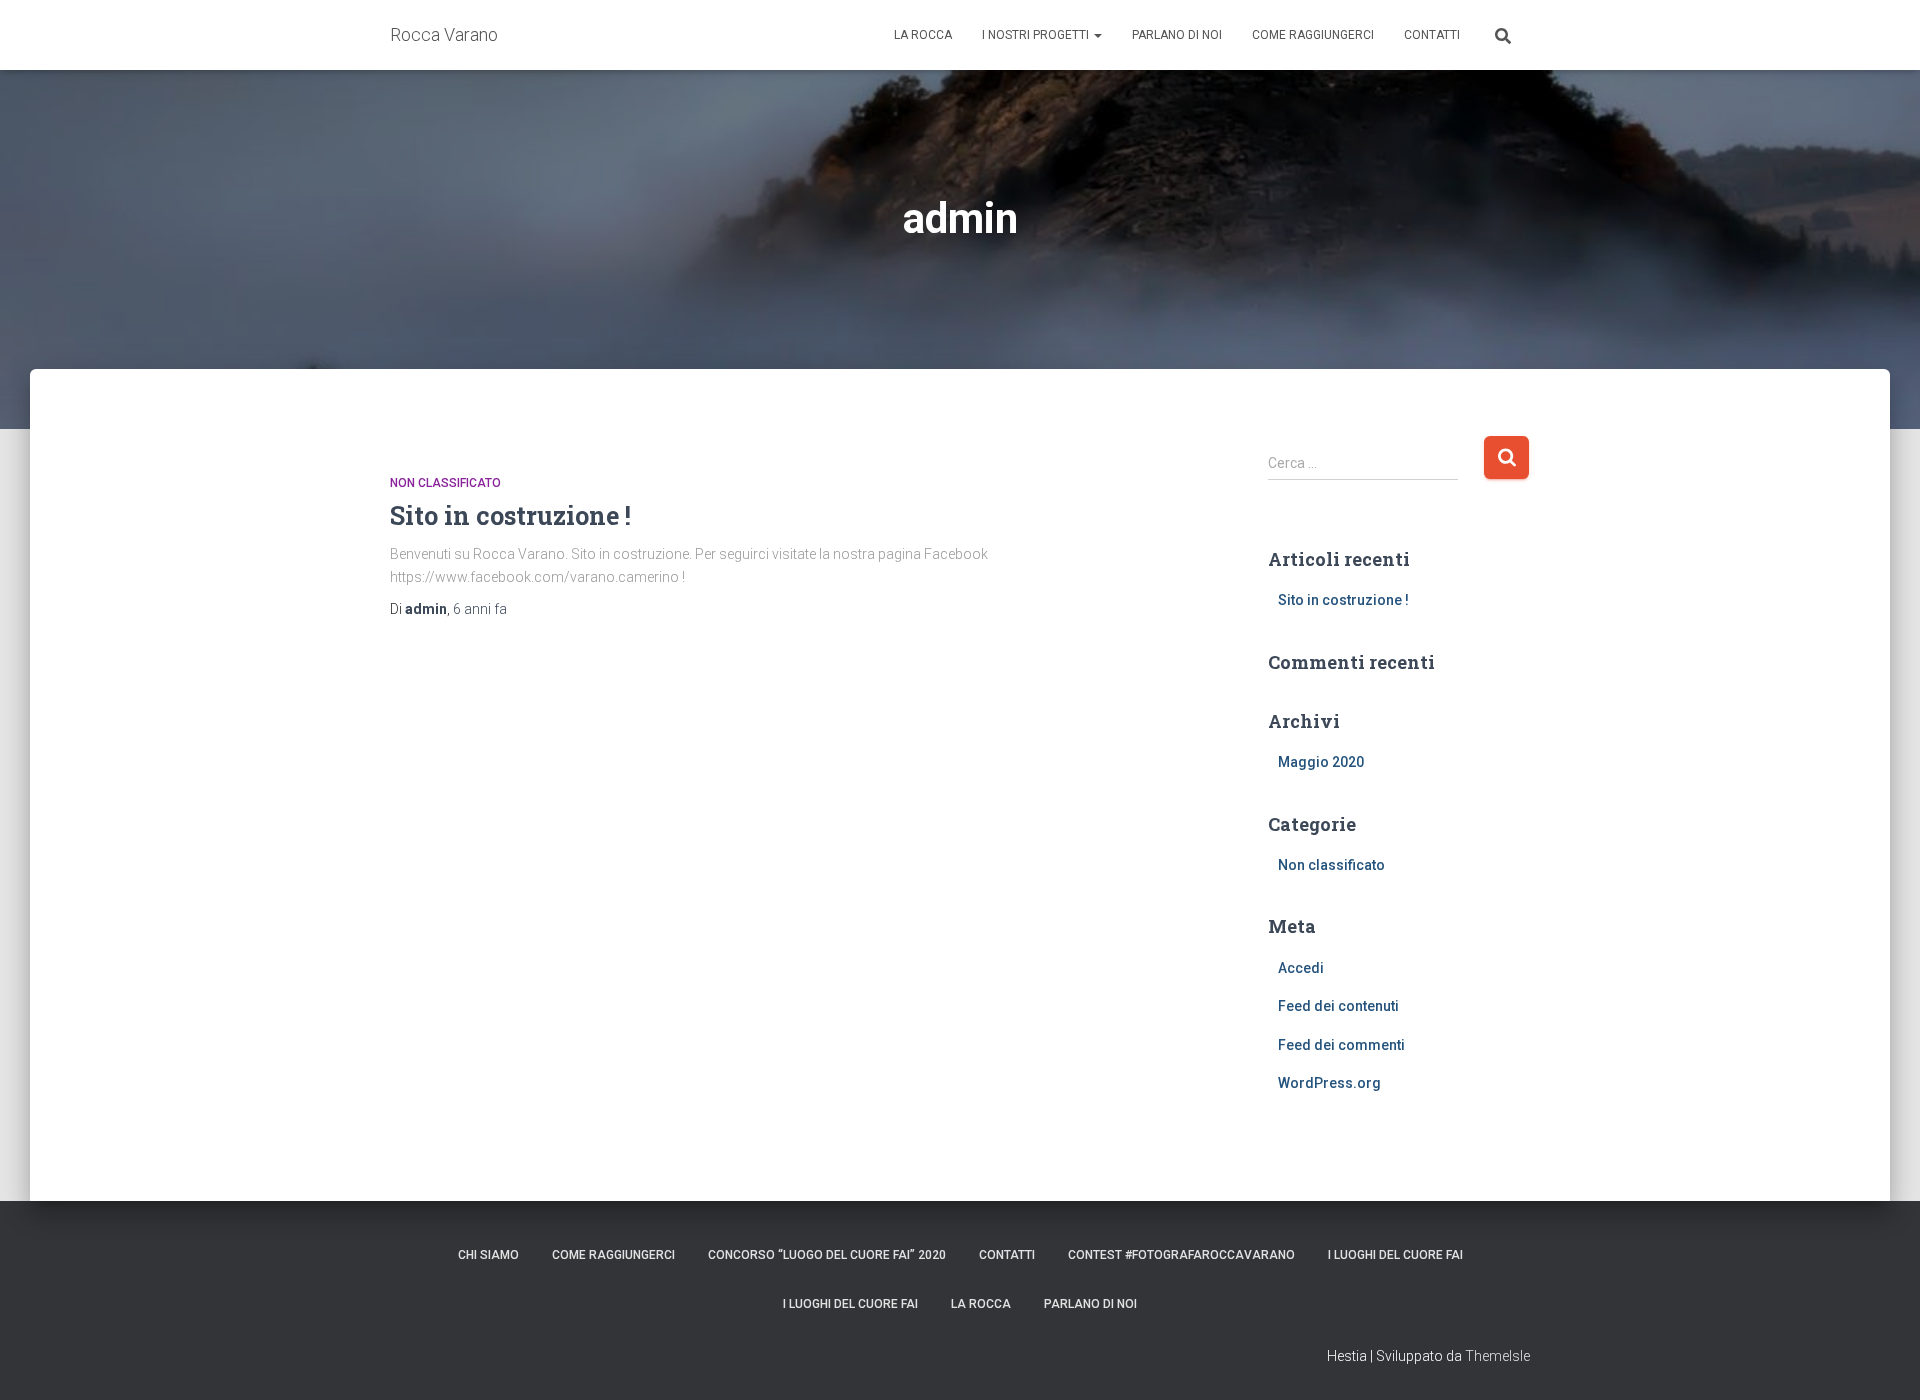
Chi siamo (488, 1255)
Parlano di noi (1177, 35)
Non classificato (445, 483)
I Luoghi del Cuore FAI (1395, 1255)
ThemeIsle (1497, 1356)
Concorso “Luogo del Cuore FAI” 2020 (827, 1255)
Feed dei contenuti (1338, 1006)
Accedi (1301, 968)
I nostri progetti (1037, 35)
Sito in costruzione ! (510, 515)
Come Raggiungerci (1313, 35)
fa (480, 609)
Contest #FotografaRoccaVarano (1181, 1255)
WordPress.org (1329, 1083)
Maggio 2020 (1321, 762)
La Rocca (923, 35)
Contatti (1432, 35)
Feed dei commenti (1341, 1045)
